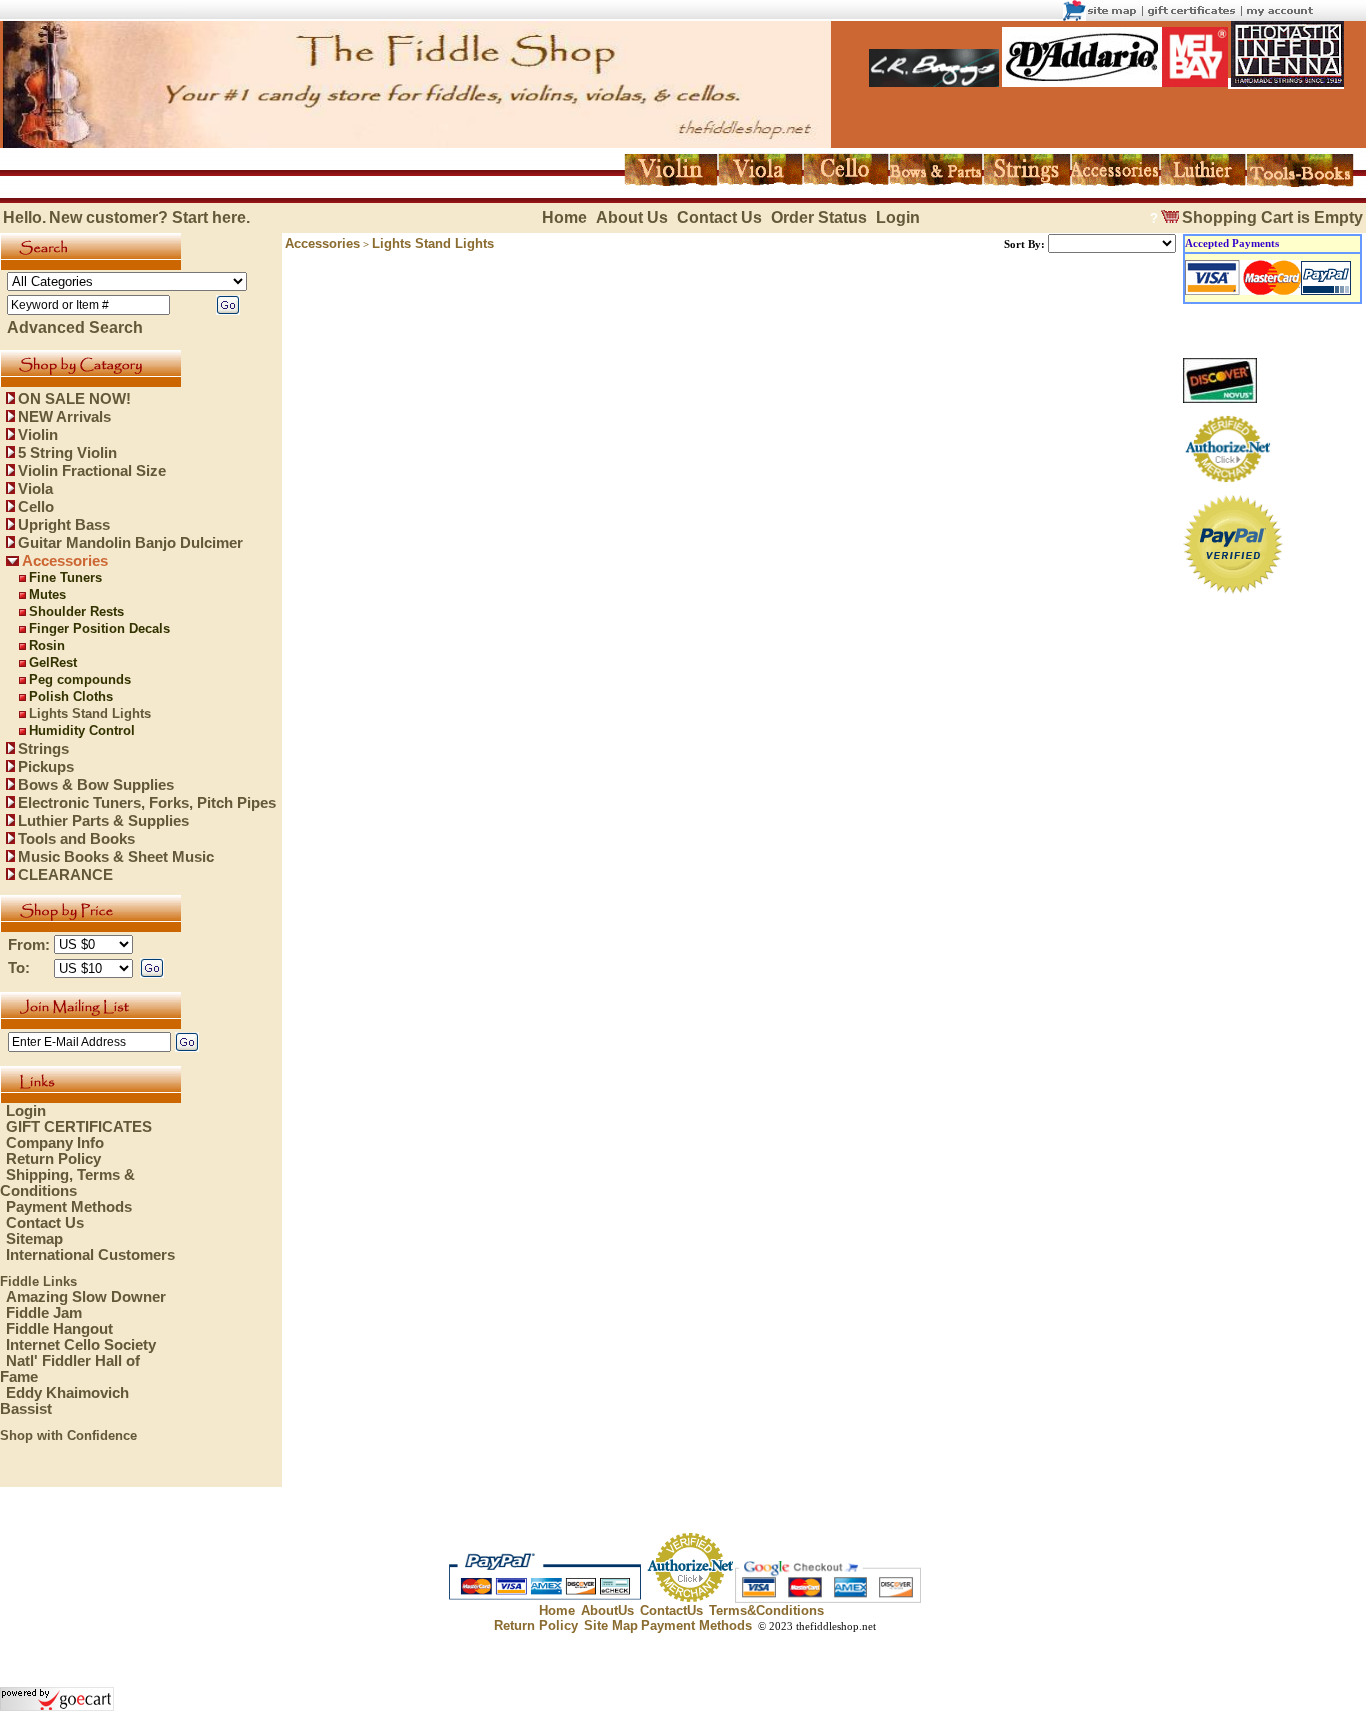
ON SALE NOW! (74, 399)
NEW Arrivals (64, 417)
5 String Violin (67, 453)
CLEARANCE (65, 875)
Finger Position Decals (99, 628)
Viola (35, 489)
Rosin (47, 645)
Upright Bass (64, 525)
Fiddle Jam (44, 1313)
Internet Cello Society (81, 1345)
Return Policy (53, 1159)
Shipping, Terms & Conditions (67, 1183)
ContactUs (671, 1610)
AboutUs (607, 1610)
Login (898, 217)
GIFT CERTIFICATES (79, 1127)
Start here (209, 217)
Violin (38, 435)
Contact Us (719, 217)
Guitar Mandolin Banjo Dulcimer (130, 543)
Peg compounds (80, 679)
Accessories (65, 561)
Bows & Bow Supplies (96, 785)
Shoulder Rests (76, 611)
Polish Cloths (71, 696)
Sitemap (34, 1239)
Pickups (46, 767)
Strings (43, 749)
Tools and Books (76, 839)
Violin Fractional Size (92, 471)
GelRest (53, 662)
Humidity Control (82, 730)
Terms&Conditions (766, 1610)
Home (564, 217)
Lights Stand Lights (90, 713)
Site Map (611, 1625)
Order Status (819, 217)
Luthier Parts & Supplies (103, 821)
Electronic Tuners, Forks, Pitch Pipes (147, 803)
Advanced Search (75, 327)
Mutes (47, 594)
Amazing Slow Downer (86, 1297)
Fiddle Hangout (59, 1329)
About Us (632, 217)
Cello (36, 507)
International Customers (90, 1255)
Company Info (55, 1143)
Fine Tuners (65, 577)
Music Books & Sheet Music (116, 857)
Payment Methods (69, 1207)
